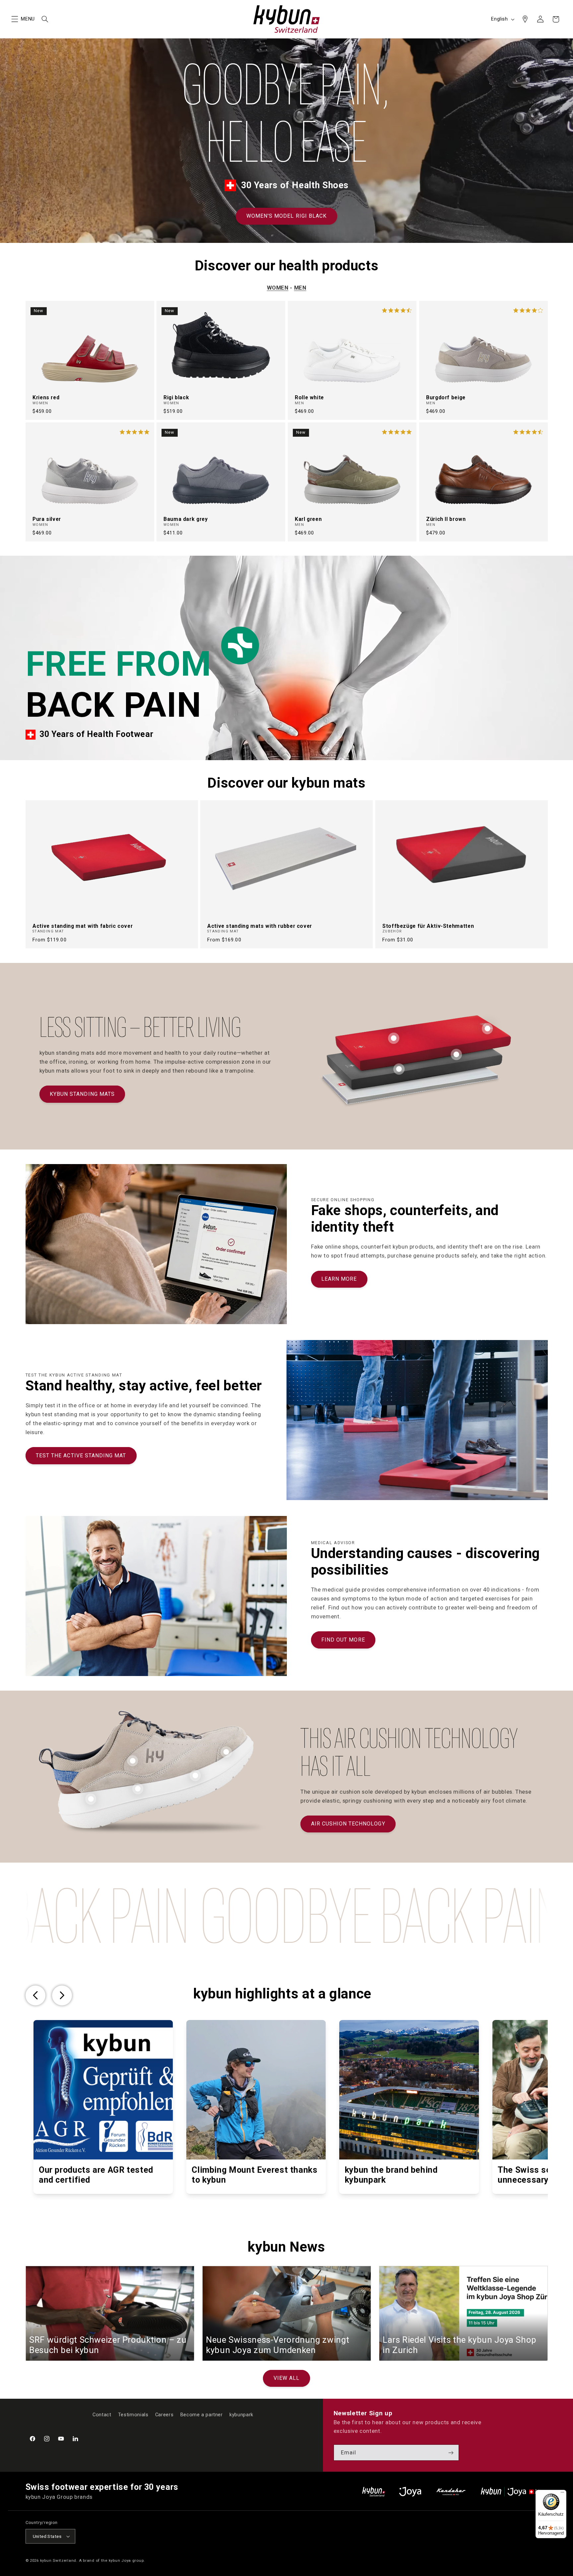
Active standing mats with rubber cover (260, 926)
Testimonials (133, 2415)
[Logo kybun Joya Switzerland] (514, 2492)
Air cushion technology (348, 1824)
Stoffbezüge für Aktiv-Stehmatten (428, 926)
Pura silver (47, 519)
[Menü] (562, 2494)
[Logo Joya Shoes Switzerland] (410, 2492)
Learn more (339, 1279)
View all (286, 2378)
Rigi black (176, 397)
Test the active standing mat (81, 1456)
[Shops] (525, 19)
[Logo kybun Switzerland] (374, 2492)
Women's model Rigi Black (286, 216)
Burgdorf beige (446, 397)
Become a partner (202, 2415)
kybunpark (241, 2415)
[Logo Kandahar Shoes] (451, 2492)
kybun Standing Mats (82, 1094)
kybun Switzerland (58, 2560)
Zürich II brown (446, 519)
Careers (164, 2415)
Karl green (308, 519)
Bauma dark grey (186, 519)
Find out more (343, 1640)
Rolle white (309, 397)
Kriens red (46, 397)
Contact (102, 2415)
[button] (15, 19)
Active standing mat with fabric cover (83, 926)
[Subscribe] (451, 2453)
